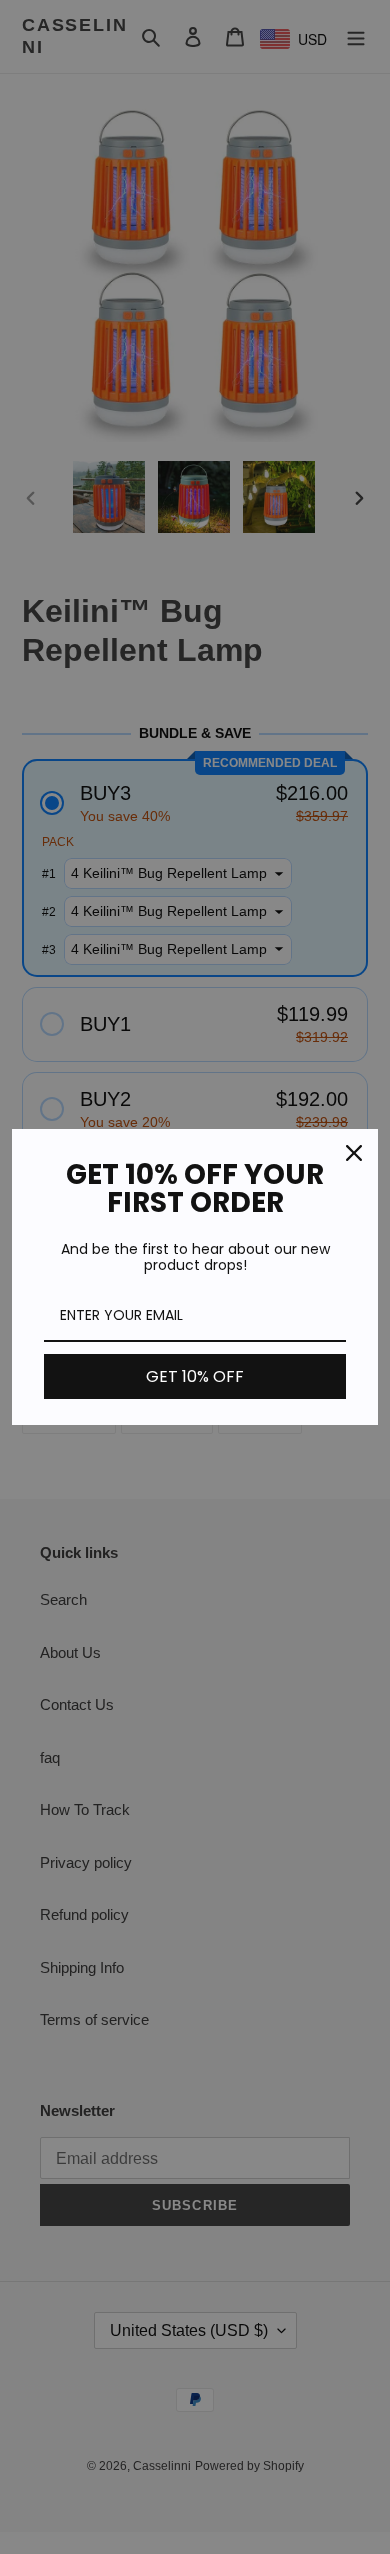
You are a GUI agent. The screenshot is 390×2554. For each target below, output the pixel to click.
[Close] (354, 1153)
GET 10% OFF (195, 1376)
